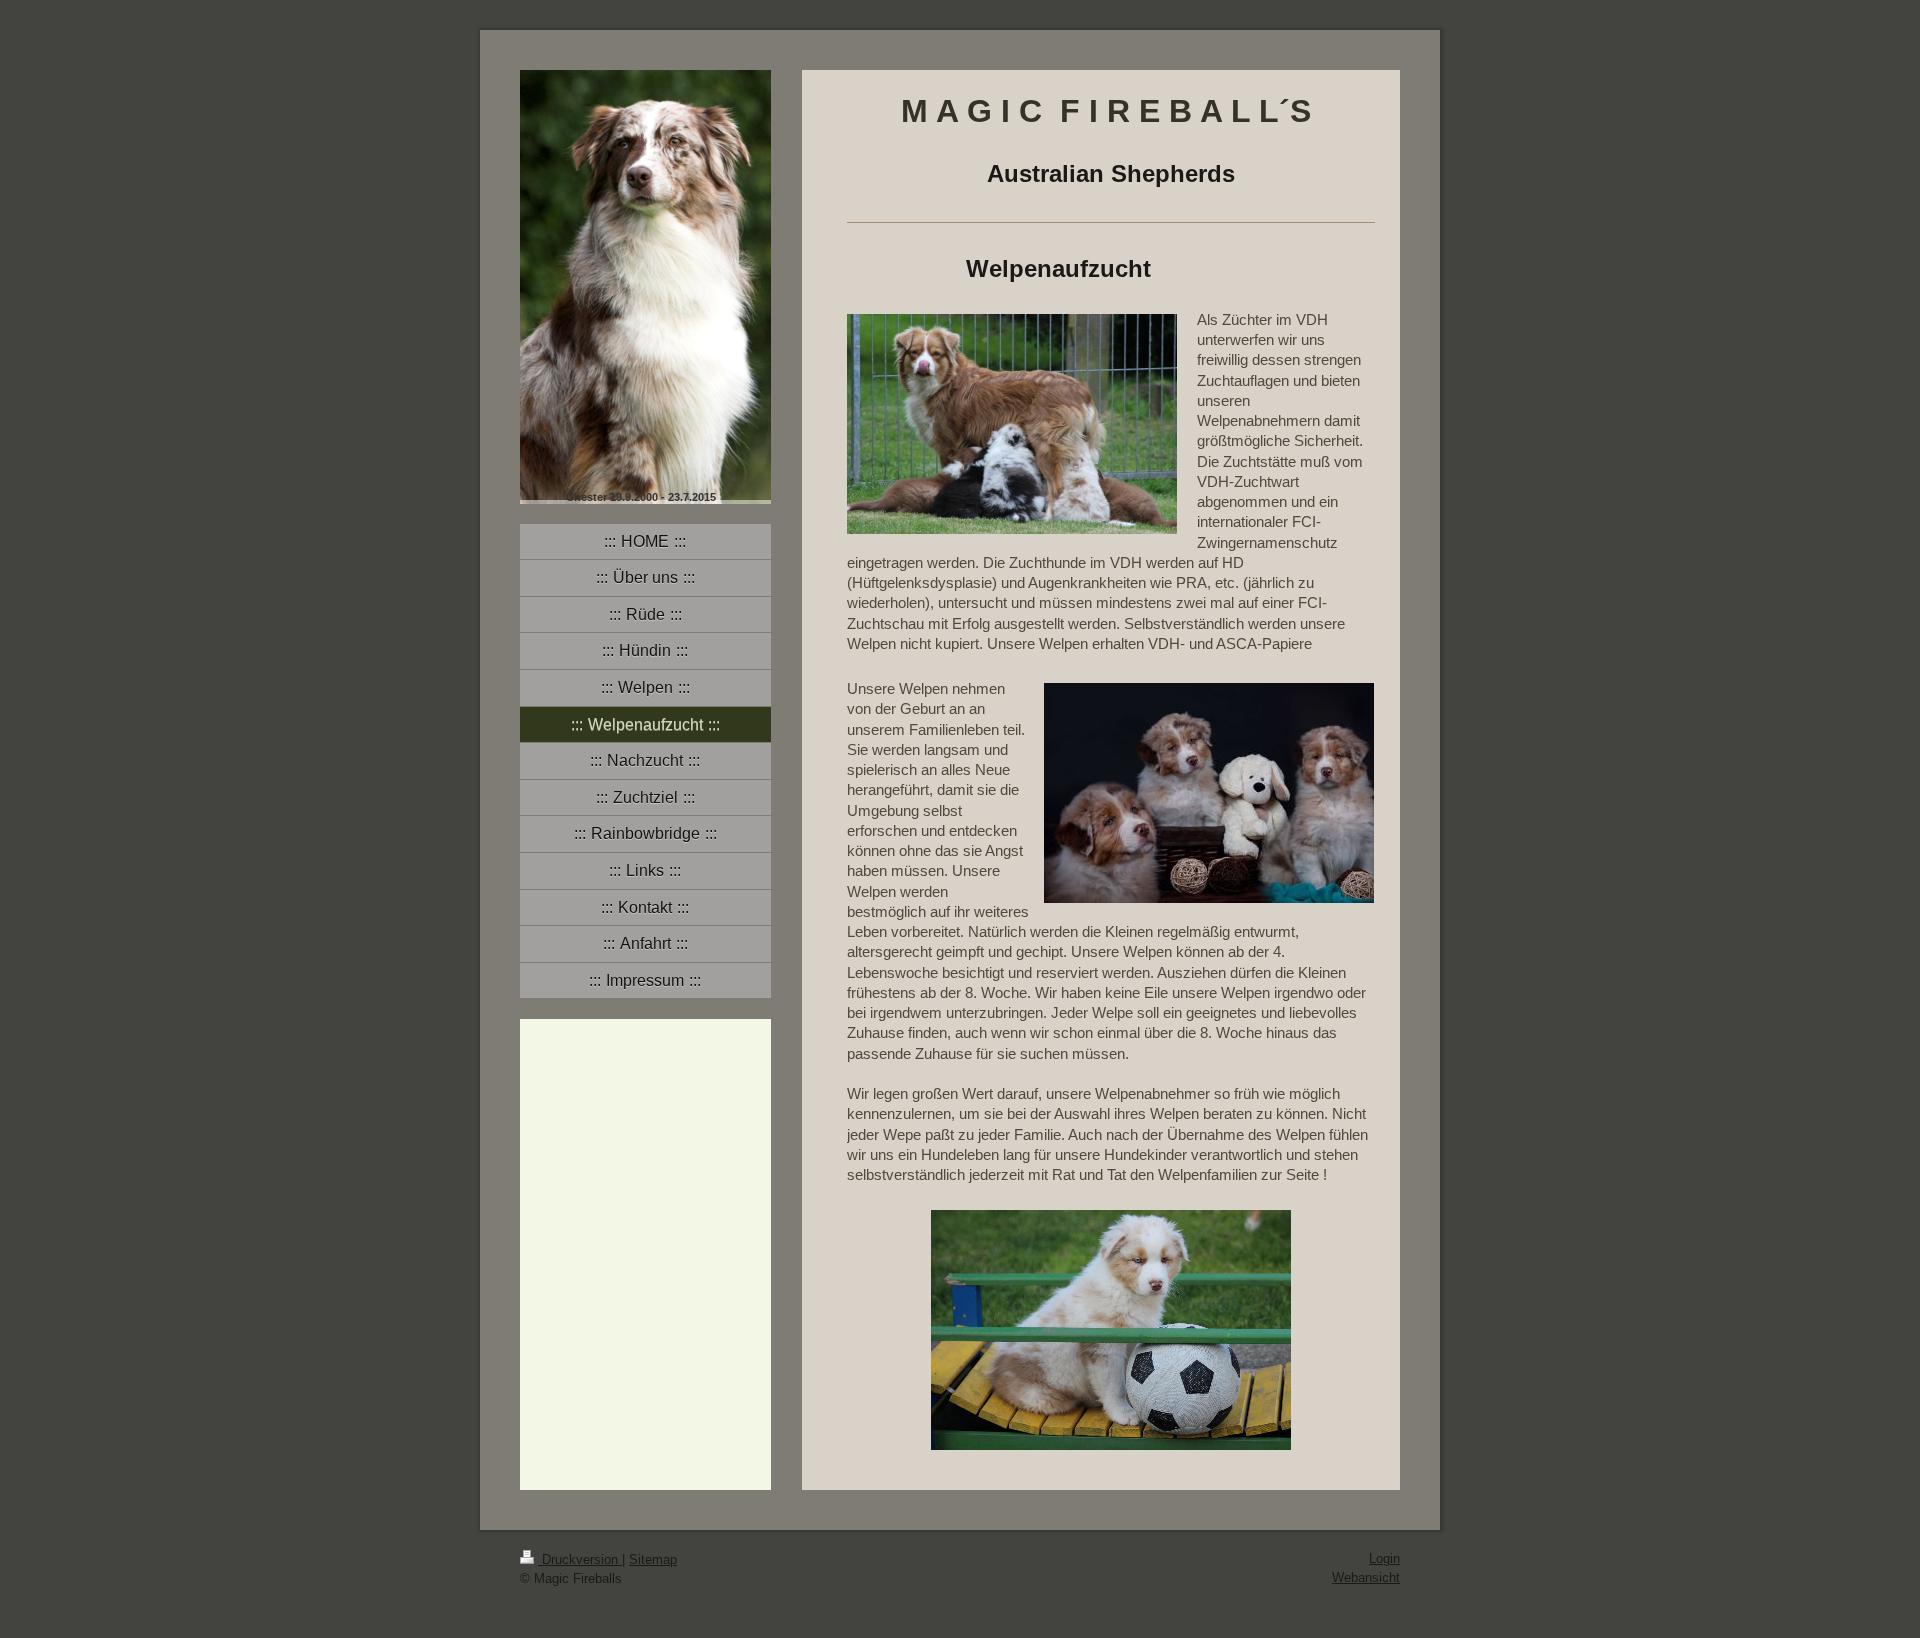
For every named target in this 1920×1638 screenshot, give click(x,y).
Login (1384, 1558)
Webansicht (1366, 1577)
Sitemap (653, 1559)
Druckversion (580, 1559)
